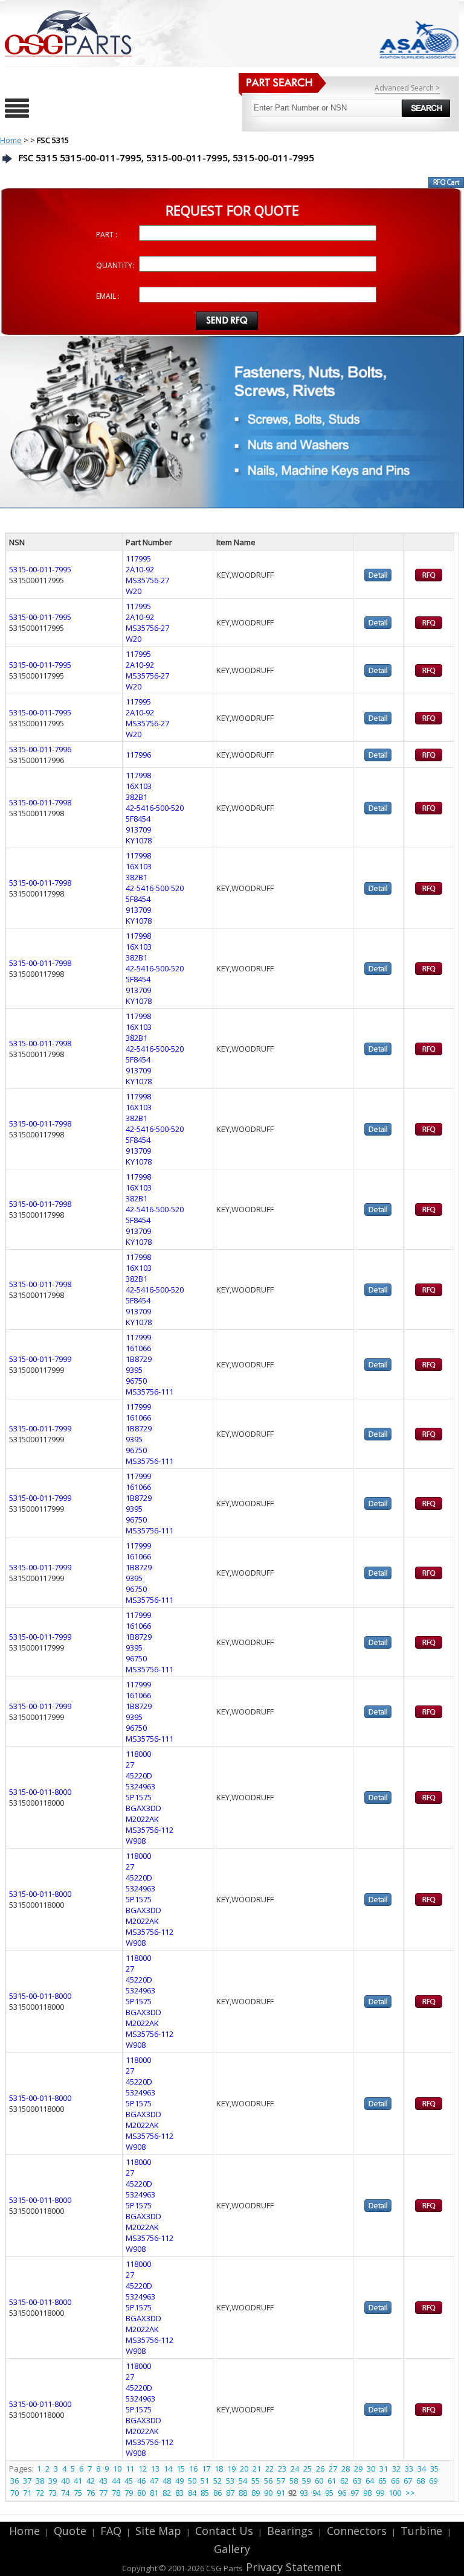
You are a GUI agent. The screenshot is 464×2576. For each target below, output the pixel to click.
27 (130, 1765)
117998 (138, 775)
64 (370, 2481)
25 (308, 2469)
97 (355, 2493)
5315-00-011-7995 (40, 569)
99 (380, 2493)
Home (11, 140)
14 (168, 2469)
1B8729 (139, 1359)
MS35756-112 (150, 1830)
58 (294, 2481)
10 (117, 2469)
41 (78, 2481)
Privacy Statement (292, 2567)
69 (433, 2481)
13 (155, 2469)
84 (192, 2493)
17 (206, 2469)
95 (329, 2493)
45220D (139, 1775)
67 (408, 2481)
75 (78, 2493)
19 (231, 2469)
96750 (136, 1381)
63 (357, 2481)
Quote (70, 2531)
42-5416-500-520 (155, 808)
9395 (134, 1370)
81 (154, 2493)
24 (295, 2469)
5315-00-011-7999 (40, 1359)
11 (130, 2469)
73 (53, 2493)
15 (181, 2469)
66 (395, 2481)
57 (281, 2481)
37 (27, 2481)
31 (384, 2469)
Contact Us (224, 2531)
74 (65, 2493)
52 (217, 2481)
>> (410, 2493)
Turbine (421, 2531)
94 (317, 2493)
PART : (107, 235)
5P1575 (139, 1797)
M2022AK (142, 1819)
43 (103, 2481)
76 (91, 2493)
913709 (138, 829)
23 (282, 2469)
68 (420, 2481)
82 (167, 2493)
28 (346, 2469)
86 (217, 2493)
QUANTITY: (115, 265)
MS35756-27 (147, 580)
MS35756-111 (150, 1392)
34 (422, 2469)
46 (141, 2481)
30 (371, 2469)
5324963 (140, 1786)
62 (344, 2481)
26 (320, 2469)
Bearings (290, 2531)
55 (256, 2481)
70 (14, 2493)
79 (129, 2493)
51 (205, 2481)
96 (342, 2493)
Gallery (232, 2549)
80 (141, 2493)
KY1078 (139, 840)
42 (91, 2481)
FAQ (111, 2531)
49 (179, 2481)
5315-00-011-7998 (40, 802)
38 (40, 2481)
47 (154, 2481)
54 (243, 2481)
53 (230, 2481)
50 (192, 2481)
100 (395, 2493)
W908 (136, 1841)
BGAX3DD (143, 1808)
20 (244, 2469)
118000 (138, 1754)
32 (396, 2469)
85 (205, 2493)
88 (243, 2493)
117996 (138, 755)
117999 (138, 1337)
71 (27, 2493)
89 (256, 2493)
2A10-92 (140, 569)
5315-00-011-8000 (40, 1792)
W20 (134, 591)
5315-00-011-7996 (40, 749)
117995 (138, 558)
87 (230, 2493)
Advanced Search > (407, 88)
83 (179, 2493)
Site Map (158, 2531)
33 (409, 2469)
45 (129, 2481)
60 (319, 2481)
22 (269, 2469)
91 (281, 2493)
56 (268, 2481)
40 (65, 2481)
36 (14, 2481)
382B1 (137, 797)
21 (257, 2469)
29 (358, 2469)
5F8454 (138, 819)
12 (143, 2469)
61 (332, 2481)
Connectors (357, 2531)
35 (434, 2469)
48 (167, 2481)
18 (219, 2469)
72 (40, 2493)
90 (268, 2493)
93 (304, 2493)
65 (382, 2481)
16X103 (139, 786)
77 (103, 2493)
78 (116, 2493)
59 (306, 2481)
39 (53, 2481)
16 (193, 2469)
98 (367, 2493)
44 (116, 2481)
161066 (138, 1348)
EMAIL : (108, 296)
